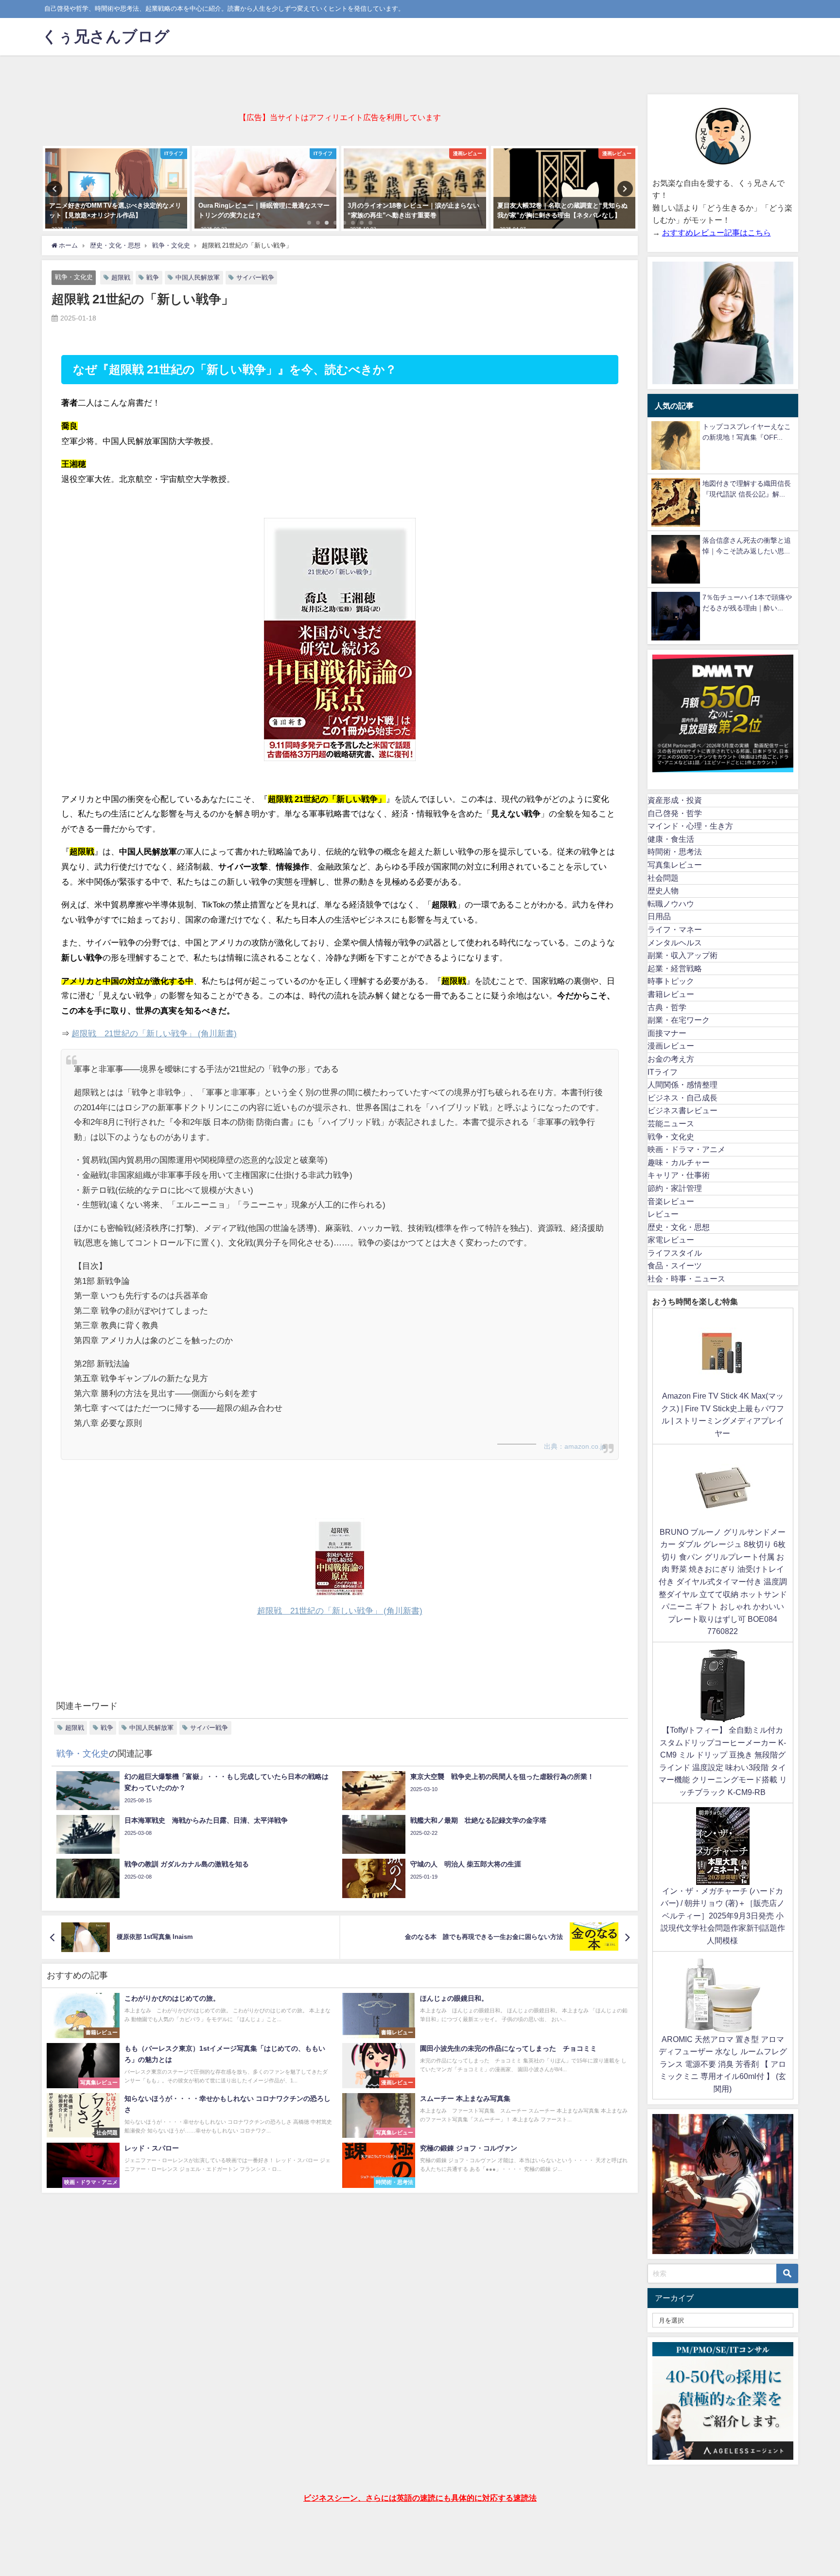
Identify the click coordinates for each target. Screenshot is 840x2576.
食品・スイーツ (675, 1265)
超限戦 (121, 277)
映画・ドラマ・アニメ (686, 1149)
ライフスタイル (675, 1253)
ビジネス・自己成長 (682, 1098)
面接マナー (667, 1033)
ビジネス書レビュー (682, 1110)
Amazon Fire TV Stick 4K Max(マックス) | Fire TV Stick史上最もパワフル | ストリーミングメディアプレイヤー (723, 1414)
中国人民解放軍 (198, 277)
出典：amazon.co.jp (575, 1446)
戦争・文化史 (74, 277)
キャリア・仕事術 (679, 1175)
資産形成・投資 (675, 800)
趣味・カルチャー (679, 1162)
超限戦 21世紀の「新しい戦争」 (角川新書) (154, 1033)
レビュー (663, 1214)
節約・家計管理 (675, 1188)
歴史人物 (663, 890)
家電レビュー (671, 1240)
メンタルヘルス (675, 942)
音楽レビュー (671, 1201)
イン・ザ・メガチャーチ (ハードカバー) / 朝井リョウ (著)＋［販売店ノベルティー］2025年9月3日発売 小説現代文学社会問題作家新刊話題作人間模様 (723, 1916)
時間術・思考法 (675, 852)
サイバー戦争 (255, 277)
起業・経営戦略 (675, 968)
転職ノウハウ (671, 904)
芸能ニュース (671, 1123)
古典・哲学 (667, 1007)
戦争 (153, 277)
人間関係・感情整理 (682, 1084)
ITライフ (663, 1072)
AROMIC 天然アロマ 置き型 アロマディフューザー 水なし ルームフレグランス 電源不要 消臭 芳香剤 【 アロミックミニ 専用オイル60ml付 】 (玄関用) (723, 2064)
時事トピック (671, 981)
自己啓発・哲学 (675, 813)
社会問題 (663, 878)
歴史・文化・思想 (679, 1227)
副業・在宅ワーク (679, 1020)
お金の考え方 (671, 1059)
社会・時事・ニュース (686, 1279)
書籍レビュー (671, 994)
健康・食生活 (671, 839)
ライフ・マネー (675, 929)
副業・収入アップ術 (682, 955)
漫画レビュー (671, 1046)
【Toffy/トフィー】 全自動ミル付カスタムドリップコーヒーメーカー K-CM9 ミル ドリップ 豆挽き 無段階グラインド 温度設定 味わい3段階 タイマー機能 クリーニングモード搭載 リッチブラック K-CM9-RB (723, 1761)
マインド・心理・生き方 (690, 826)
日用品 (659, 916)
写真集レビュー (675, 865)
